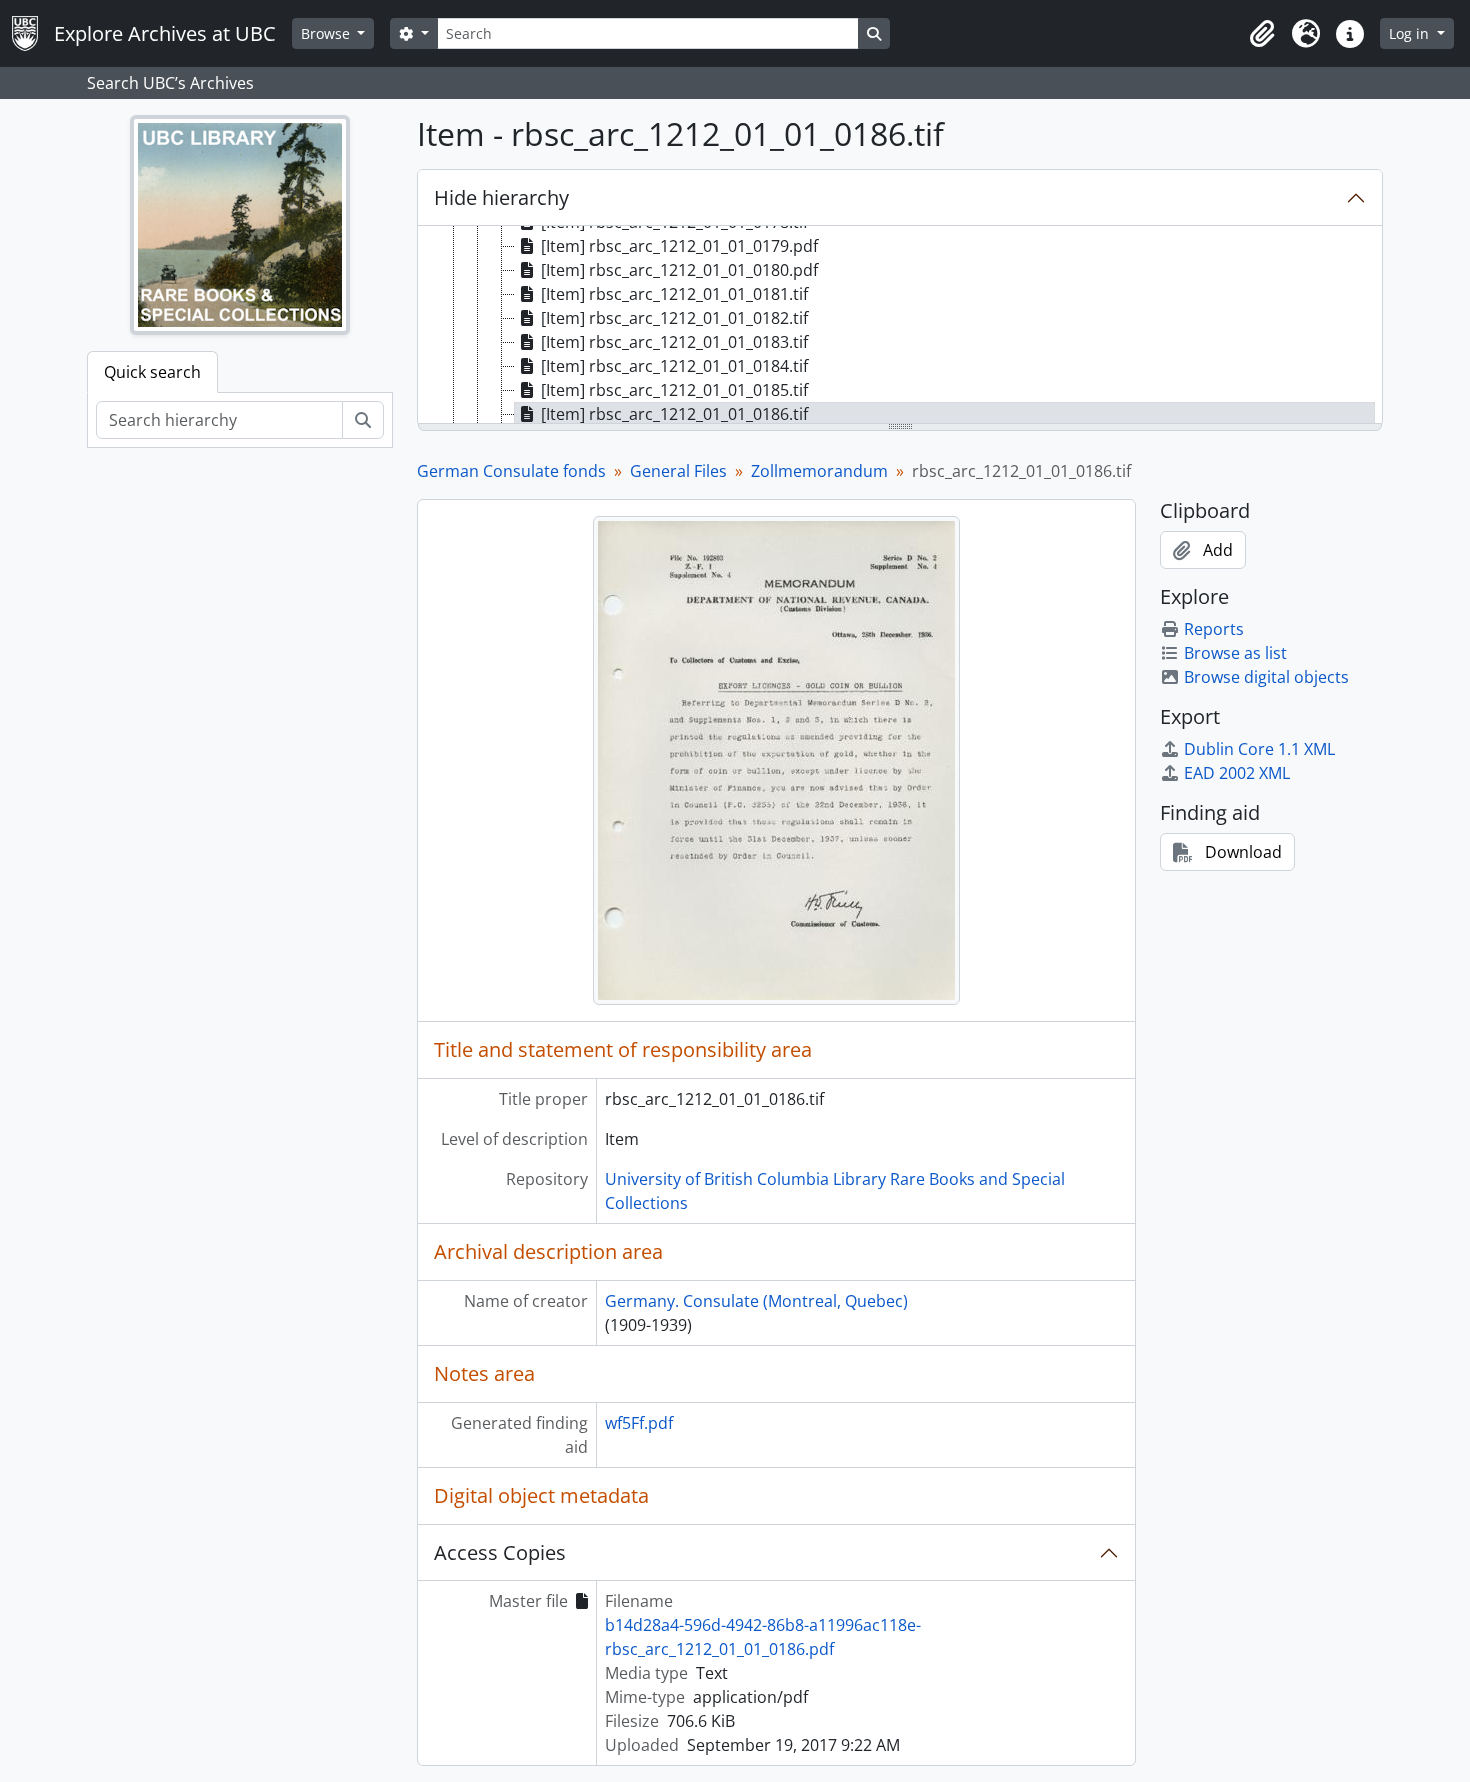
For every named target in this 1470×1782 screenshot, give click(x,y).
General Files (678, 471)
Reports (1214, 629)
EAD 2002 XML (1237, 773)
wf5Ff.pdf (639, 1423)
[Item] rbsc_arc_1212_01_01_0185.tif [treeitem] (674, 390)
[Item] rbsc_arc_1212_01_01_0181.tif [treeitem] (674, 294)
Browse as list (1235, 653)
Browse (327, 33)
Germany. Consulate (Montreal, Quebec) (756, 1301)
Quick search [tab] (152, 372)
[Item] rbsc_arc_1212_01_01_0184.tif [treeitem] (674, 366)
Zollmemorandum (819, 471)
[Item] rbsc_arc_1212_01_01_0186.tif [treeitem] (674, 414)
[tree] (900, 326)
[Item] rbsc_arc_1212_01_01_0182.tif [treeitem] (674, 318)
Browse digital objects (1266, 677)
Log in (1411, 33)
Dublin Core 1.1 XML (1259, 749)
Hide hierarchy (501, 197)
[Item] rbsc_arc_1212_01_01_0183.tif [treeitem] (674, 342)
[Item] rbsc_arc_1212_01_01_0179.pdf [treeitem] (679, 246)
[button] (1262, 34)
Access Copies (500, 1552)
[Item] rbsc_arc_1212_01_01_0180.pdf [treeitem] (679, 270)
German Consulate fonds (511, 471)
